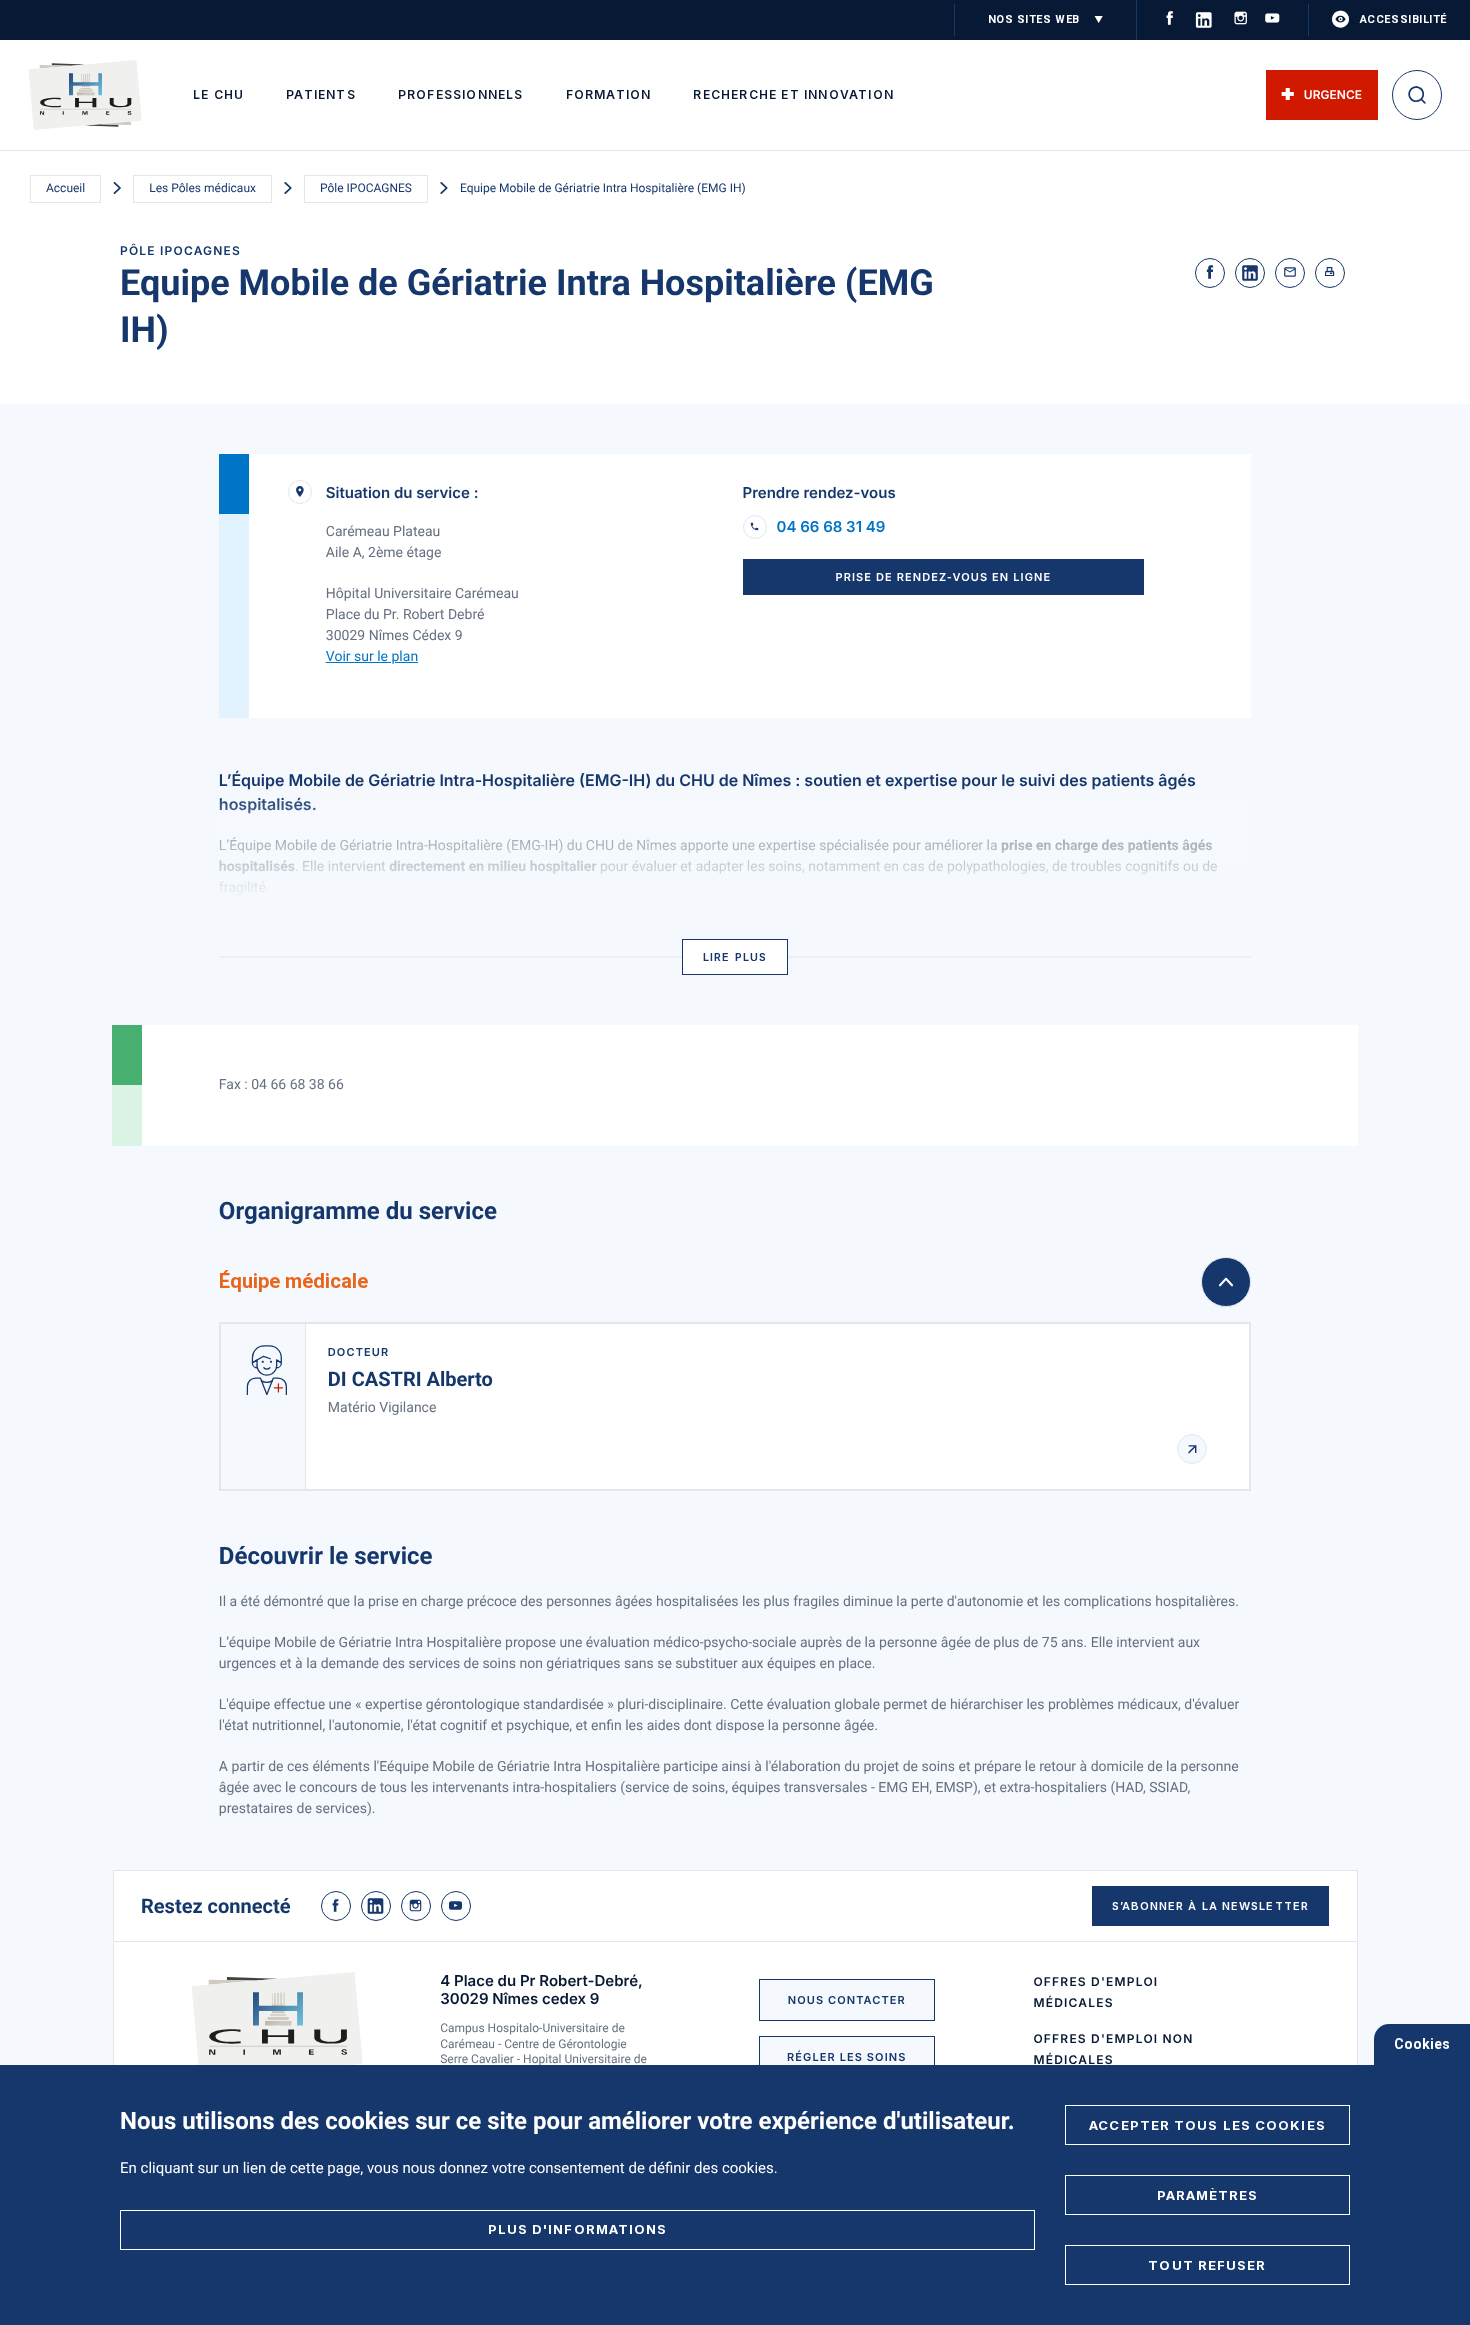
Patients (321, 94)
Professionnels (461, 94)
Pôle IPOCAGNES (366, 188)
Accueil (65, 188)
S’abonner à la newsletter (1211, 1906)
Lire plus (735, 957)
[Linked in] (1250, 273)
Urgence (1333, 94)
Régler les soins (846, 2057)
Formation (609, 94)
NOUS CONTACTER (847, 2000)
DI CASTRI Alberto (410, 1379)
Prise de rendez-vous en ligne (943, 577)
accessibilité (1403, 19)
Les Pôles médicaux (202, 188)
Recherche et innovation (793, 94)
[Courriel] (1290, 273)
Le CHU (218, 94)
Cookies (1422, 2044)
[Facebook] (1210, 273)
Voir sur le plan (372, 657)
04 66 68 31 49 (831, 527)
